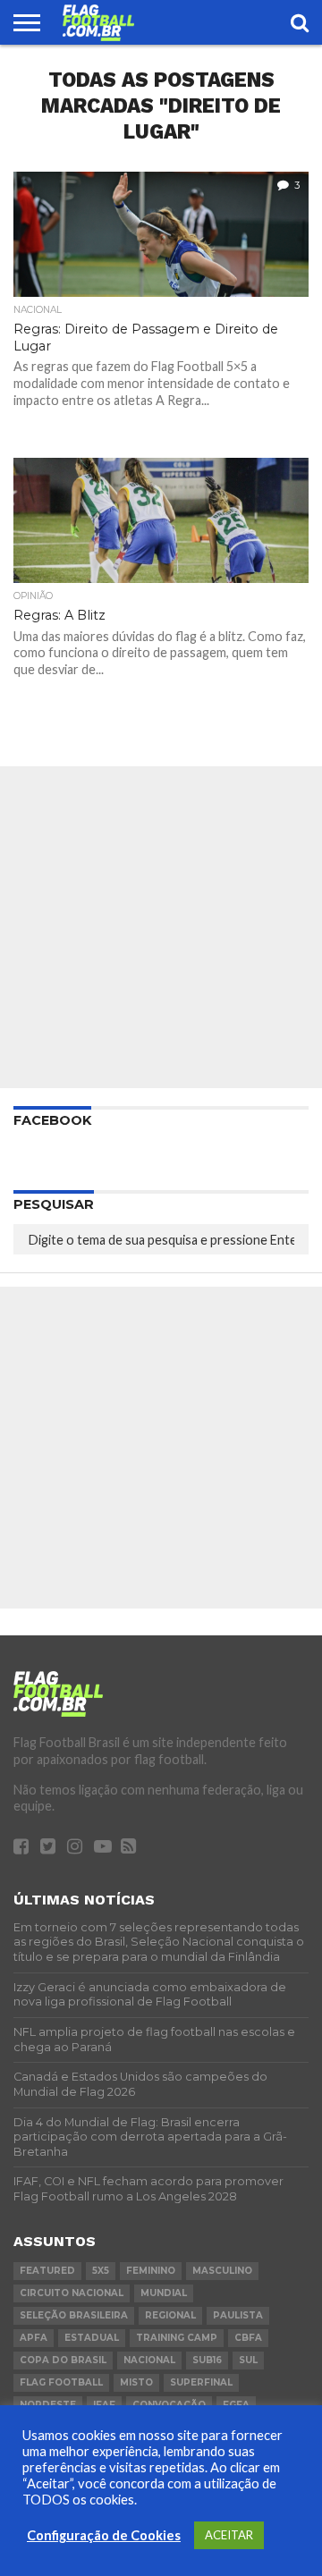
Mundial (164, 2293)
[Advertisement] (161, 927)
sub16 (207, 2360)
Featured (47, 2271)
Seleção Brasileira (74, 2315)
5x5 (101, 2271)
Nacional (149, 2360)
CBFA (248, 2338)
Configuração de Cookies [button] (104, 2535)
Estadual (92, 2338)
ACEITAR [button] (229, 2535)
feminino (151, 2271)
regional (170, 2315)
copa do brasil (63, 2360)
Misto (136, 2382)
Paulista (238, 2315)
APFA (34, 2338)
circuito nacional (72, 2293)
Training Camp (177, 2338)
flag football (61, 2382)
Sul (248, 2360)
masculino (222, 2271)
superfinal (201, 2382)
